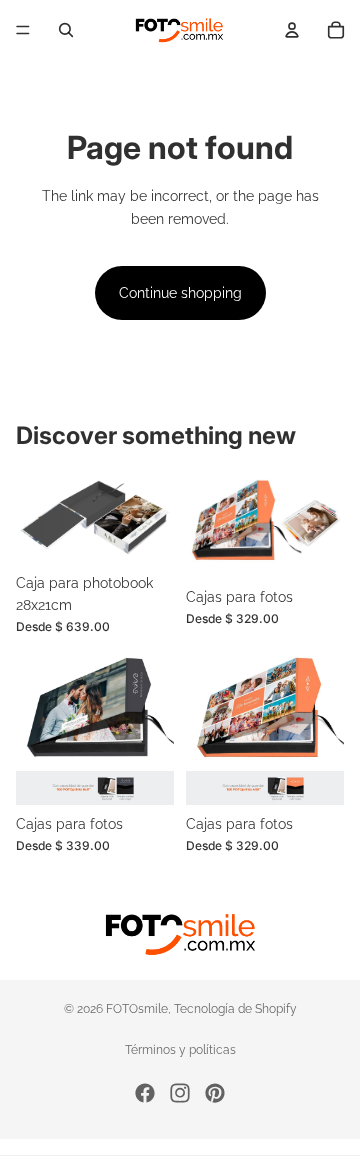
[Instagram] (180, 1093)
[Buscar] (66, 30)
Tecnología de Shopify (235, 1009)
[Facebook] (145, 1093)
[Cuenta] (292, 30)
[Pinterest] (215, 1093)
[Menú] (23, 30)
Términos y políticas (180, 1050)
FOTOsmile (137, 1009)
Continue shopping (180, 293)
